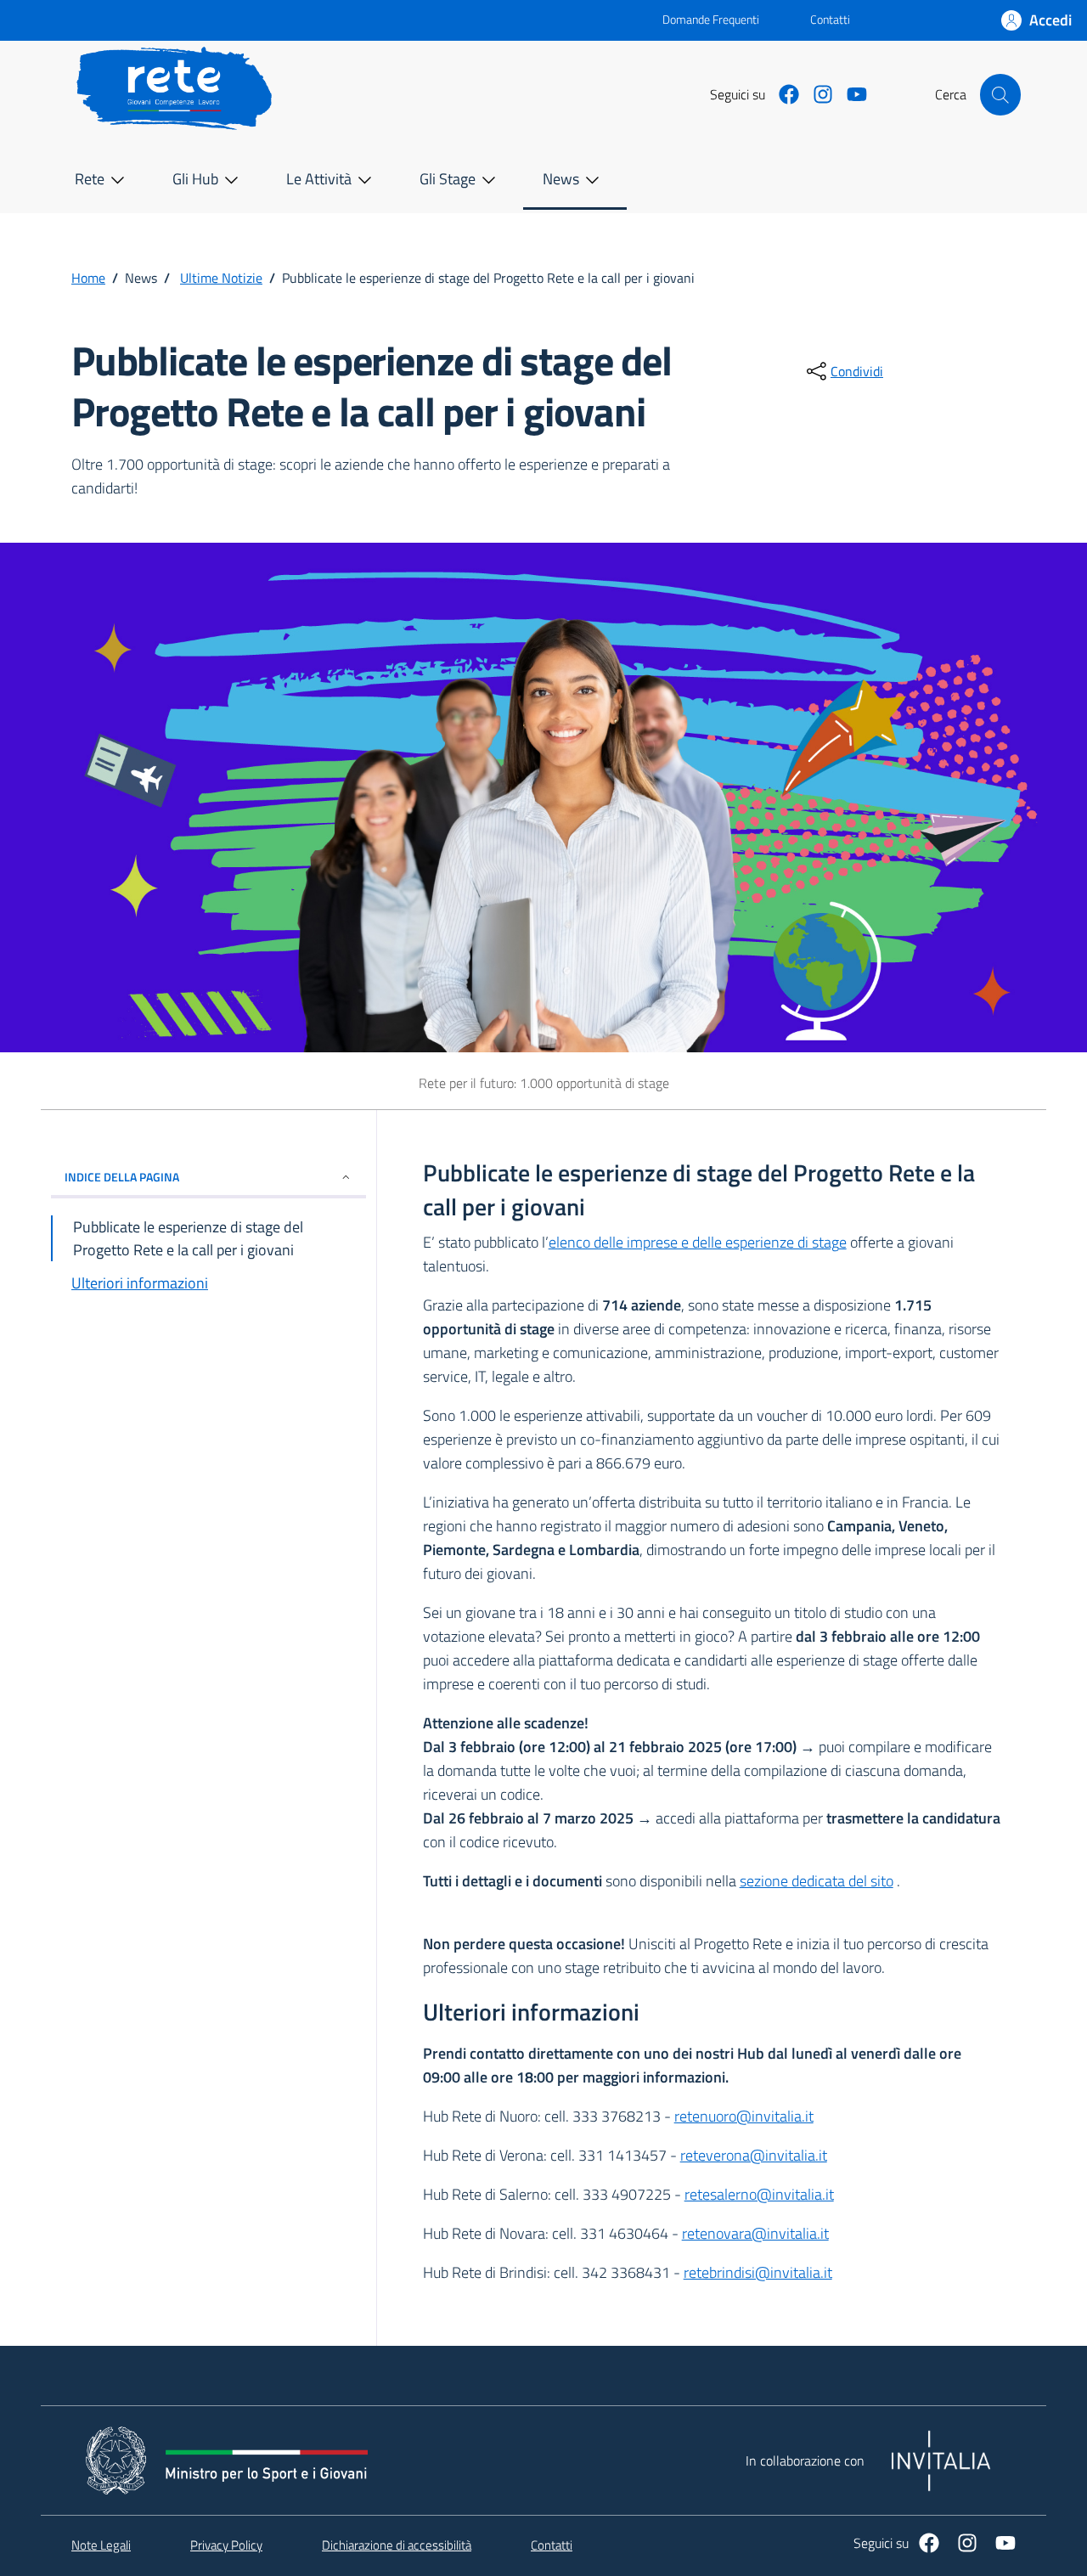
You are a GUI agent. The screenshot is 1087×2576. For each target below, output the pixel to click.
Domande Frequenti (697, 19)
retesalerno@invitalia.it (759, 2194)
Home (88, 278)
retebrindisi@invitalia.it (758, 2272)
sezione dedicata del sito (817, 1881)
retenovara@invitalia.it (755, 2233)
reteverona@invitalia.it (754, 2155)
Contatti (830, 19)
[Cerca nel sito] (1000, 94)
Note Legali (101, 2545)
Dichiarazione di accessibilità (397, 2545)
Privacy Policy (226, 2545)
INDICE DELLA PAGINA (122, 1177)
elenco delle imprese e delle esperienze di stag (694, 1242)
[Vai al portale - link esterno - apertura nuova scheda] (364, 20)
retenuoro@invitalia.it (744, 2116)
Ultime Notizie (221, 278)
